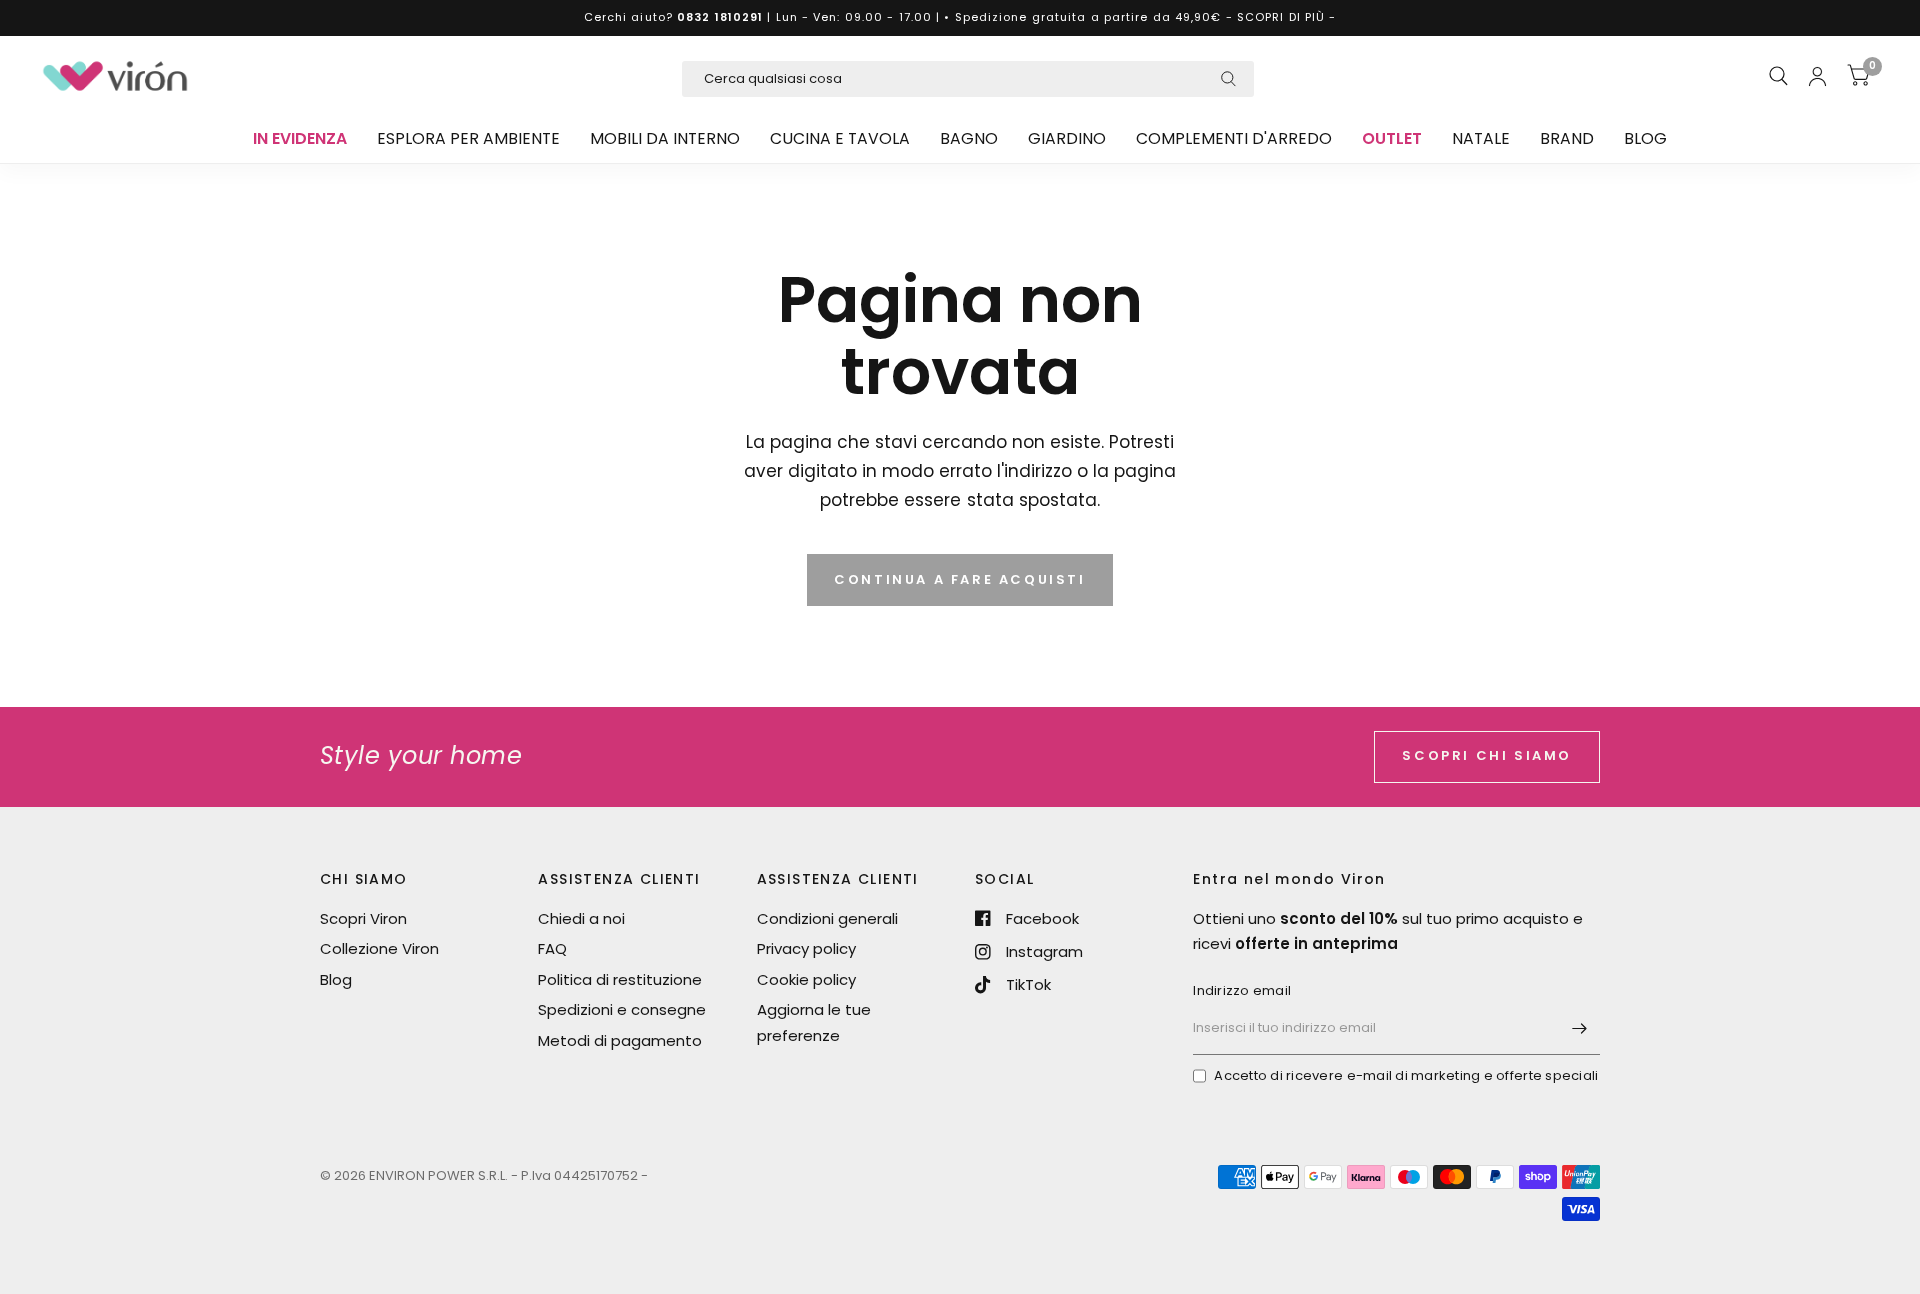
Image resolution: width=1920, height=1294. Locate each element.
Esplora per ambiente (468, 138)
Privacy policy (806, 948)
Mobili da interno (665, 138)
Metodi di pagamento (620, 1040)
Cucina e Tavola (840, 138)
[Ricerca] (1778, 76)
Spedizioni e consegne (622, 1009)
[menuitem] (300, 139)
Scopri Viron (363, 918)
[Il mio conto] (1817, 76)
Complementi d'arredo (1234, 138)
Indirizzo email (1242, 990)
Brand (1567, 138)
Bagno (969, 138)
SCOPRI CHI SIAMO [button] (1487, 755)
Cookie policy (806, 979)
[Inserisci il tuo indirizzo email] (1580, 1029)
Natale (1481, 138)
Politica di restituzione (620, 979)
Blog (1645, 138)
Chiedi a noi (581, 918)
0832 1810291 (720, 17)
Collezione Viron (379, 948)
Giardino (1067, 138)
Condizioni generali (827, 918)
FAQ (552, 948)
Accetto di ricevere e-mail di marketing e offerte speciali (1406, 1075)
